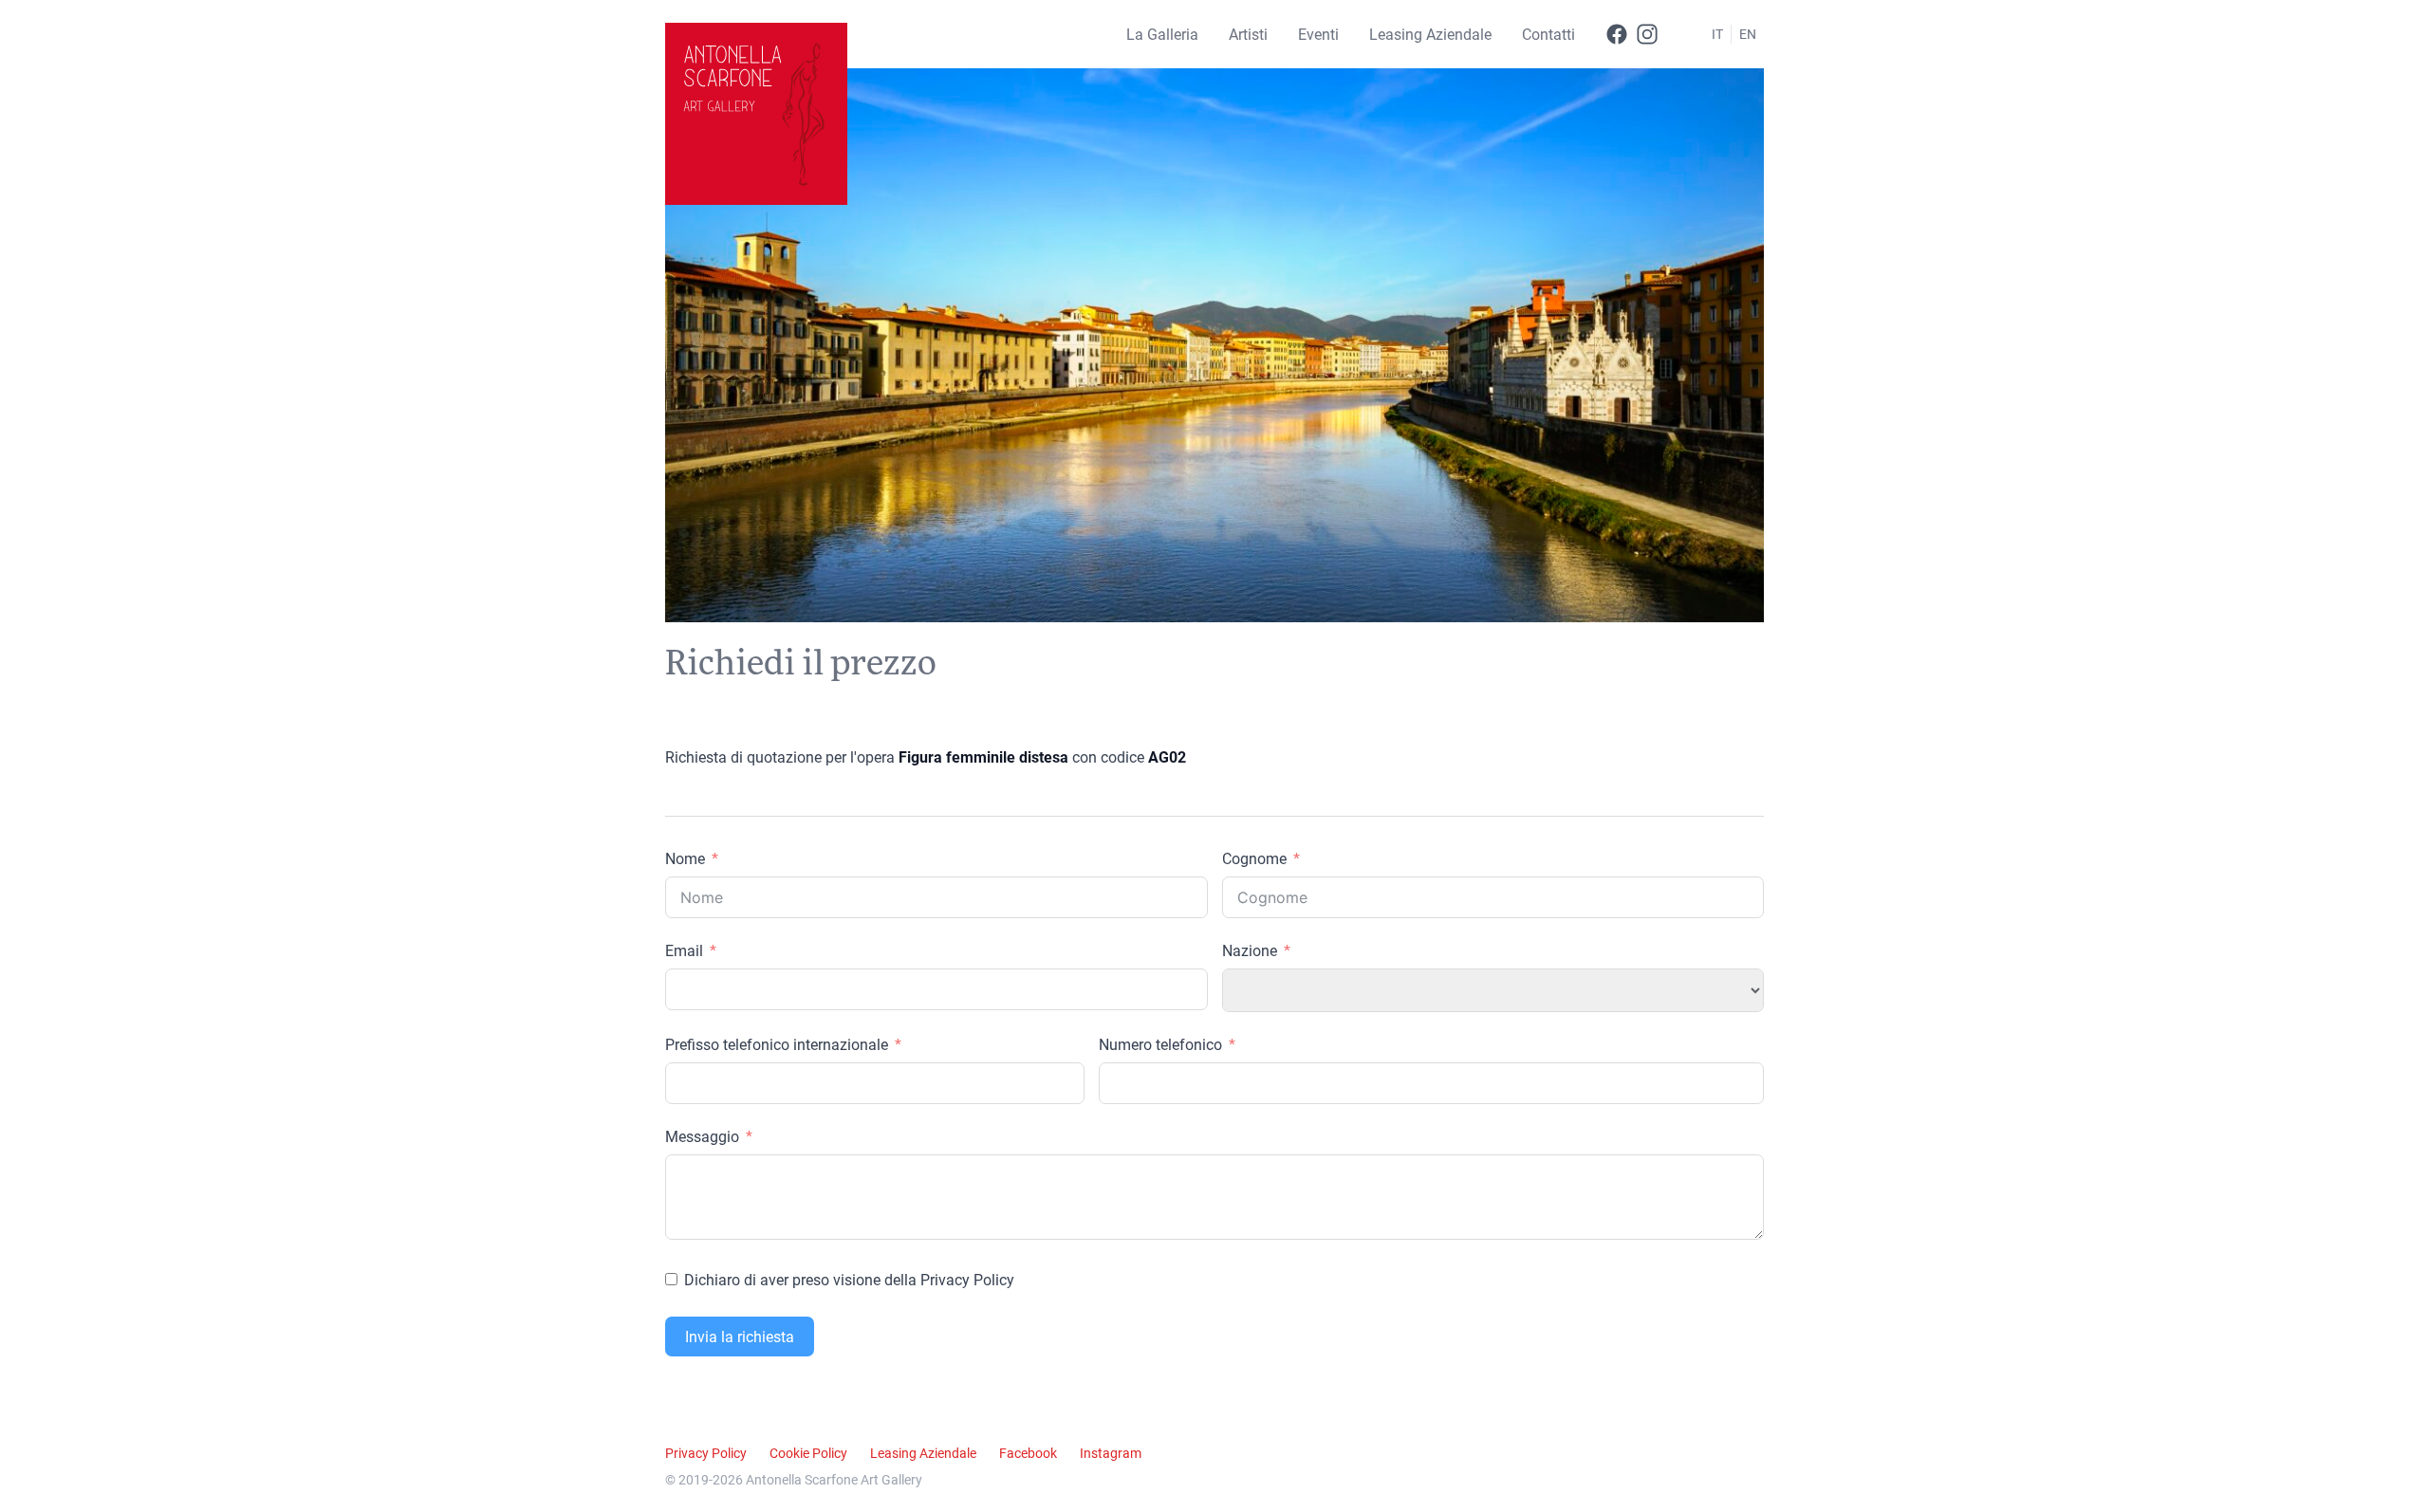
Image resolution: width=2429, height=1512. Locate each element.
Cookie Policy (808, 1453)
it (1717, 34)
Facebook (1028, 1453)
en (1748, 34)
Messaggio (702, 1136)
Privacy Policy (706, 1453)
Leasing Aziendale (1430, 34)
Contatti (1548, 34)
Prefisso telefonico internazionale (777, 1044)
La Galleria (1162, 34)
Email (684, 950)
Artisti (1248, 34)
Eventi (1318, 34)
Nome (685, 858)
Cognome (1254, 858)
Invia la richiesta (740, 1336)
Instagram (1111, 1453)
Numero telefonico (1160, 1044)
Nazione (1250, 950)
